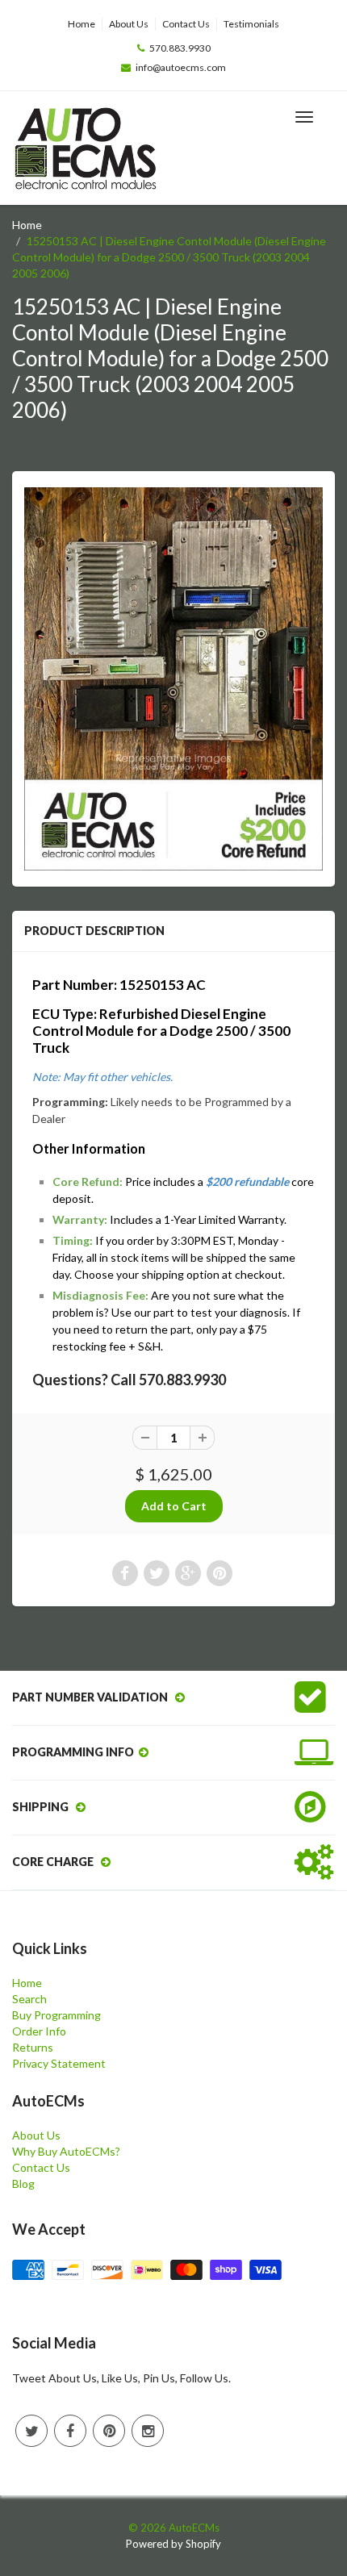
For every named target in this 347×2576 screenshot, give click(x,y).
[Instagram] (148, 2431)
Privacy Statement (59, 2063)
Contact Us (186, 24)
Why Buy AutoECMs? (66, 2151)
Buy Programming (56, 2015)
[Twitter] (31, 2431)
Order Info (39, 2031)
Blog (23, 2184)
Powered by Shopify (173, 2544)
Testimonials (251, 24)
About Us (129, 24)
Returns (33, 2047)
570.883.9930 (180, 48)
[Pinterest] (109, 2431)
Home (82, 24)
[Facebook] (70, 2431)
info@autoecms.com (181, 67)
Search (29, 1999)
